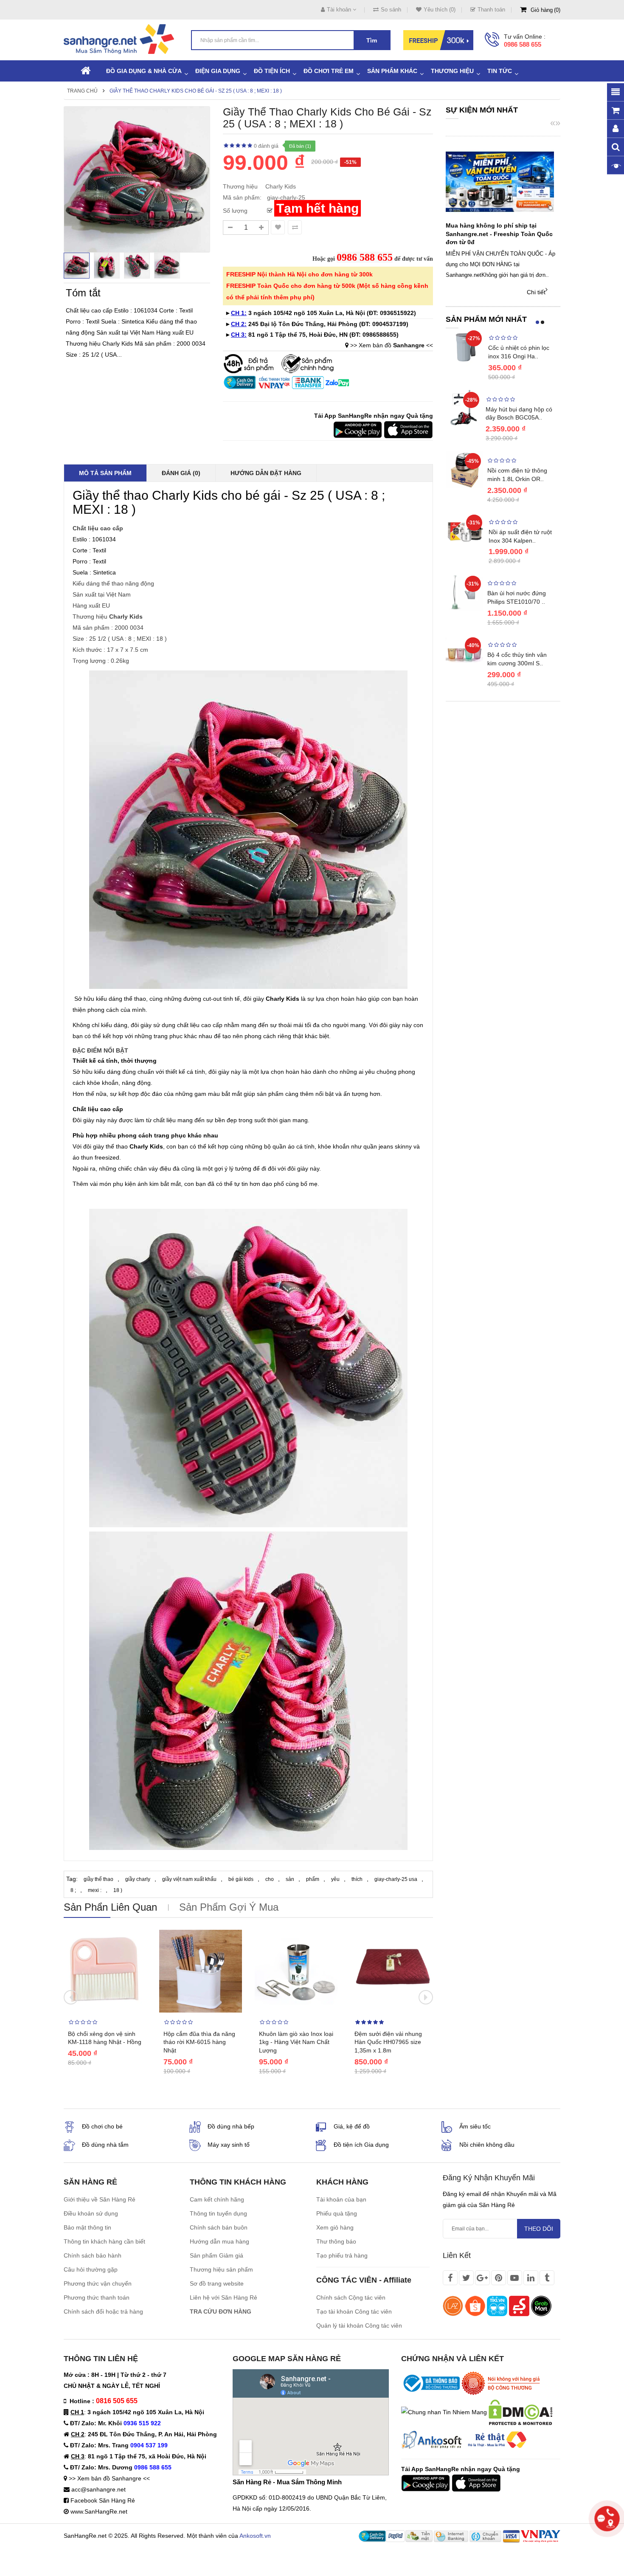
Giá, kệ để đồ (352, 2126)
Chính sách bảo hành (93, 2255)
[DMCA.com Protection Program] (520, 2412)
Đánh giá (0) (181, 473)
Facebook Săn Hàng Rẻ (103, 2500)
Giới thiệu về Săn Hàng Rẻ (100, 2199)
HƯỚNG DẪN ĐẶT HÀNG (266, 473)
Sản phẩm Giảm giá (216, 2255)
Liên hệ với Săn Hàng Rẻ (223, 2297)
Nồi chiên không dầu (487, 2145)
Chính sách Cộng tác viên (351, 2297)
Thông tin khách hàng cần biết (104, 2241)
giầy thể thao (98, 1879)
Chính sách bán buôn (219, 2227)
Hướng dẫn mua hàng (219, 2241)
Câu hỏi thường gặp (91, 2269)
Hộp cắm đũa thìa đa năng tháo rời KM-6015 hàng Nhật (199, 2042)
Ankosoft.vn (255, 2536)
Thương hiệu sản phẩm (221, 2269)
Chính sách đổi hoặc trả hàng (103, 2311)
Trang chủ (82, 91)
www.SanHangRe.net (99, 2511)
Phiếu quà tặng (337, 2213)
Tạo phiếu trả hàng (342, 2255)
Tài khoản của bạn (341, 2199)
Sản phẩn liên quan (110, 1907)
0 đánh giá (266, 146)
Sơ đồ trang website (217, 2283)
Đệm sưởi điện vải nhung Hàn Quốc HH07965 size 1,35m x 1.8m (388, 2042)
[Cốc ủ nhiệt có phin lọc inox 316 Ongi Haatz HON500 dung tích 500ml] (465, 347)
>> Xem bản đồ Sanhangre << (109, 2478)
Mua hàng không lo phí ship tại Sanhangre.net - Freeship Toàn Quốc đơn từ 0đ (499, 234)
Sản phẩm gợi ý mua (229, 1907)
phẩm (313, 1879)
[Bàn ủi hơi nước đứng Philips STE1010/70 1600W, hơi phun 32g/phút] (464, 592)
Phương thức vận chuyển (98, 2283)
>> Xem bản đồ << (392, 345)
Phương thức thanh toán (97, 2297)
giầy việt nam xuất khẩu (189, 1879)
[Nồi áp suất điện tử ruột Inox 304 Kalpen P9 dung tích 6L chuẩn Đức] (465, 531)
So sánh (391, 10)
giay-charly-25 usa (396, 1879)
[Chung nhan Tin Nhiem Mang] (444, 2412)
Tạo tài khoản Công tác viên (354, 2311)
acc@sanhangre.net (98, 2489)
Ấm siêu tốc (475, 2126)
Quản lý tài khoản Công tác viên (359, 2325)
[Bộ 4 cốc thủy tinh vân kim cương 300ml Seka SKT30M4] (464, 653)
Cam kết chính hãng (217, 2199)
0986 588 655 (523, 44)
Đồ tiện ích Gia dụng (361, 2145)
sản (290, 1879)
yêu (335, 1879)
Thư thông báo (336, 2241)
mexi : (95, 1890)
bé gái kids (241, 1879)
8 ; (73, 1890)
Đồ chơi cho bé (102, 2126)
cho (270, 1879)
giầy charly (138, 1879)
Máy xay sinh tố (229, 2145)
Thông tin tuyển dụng (218, 2213)
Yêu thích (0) (440, 10)
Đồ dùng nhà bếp (231, 2126)
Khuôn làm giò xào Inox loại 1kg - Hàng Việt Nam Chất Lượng (296, 2042)
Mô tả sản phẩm (105, 473)
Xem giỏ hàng (335, 2227)
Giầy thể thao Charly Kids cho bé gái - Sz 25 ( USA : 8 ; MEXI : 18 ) (196, 91)
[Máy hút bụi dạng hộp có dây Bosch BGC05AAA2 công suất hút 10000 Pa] (464, 407)
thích (357, 1879)
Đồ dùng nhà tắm (105, 2145)
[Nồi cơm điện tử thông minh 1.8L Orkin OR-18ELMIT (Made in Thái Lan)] (464, 469)
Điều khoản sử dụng (91, 2213)
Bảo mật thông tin (87, 2227)
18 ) (118, 1890)
